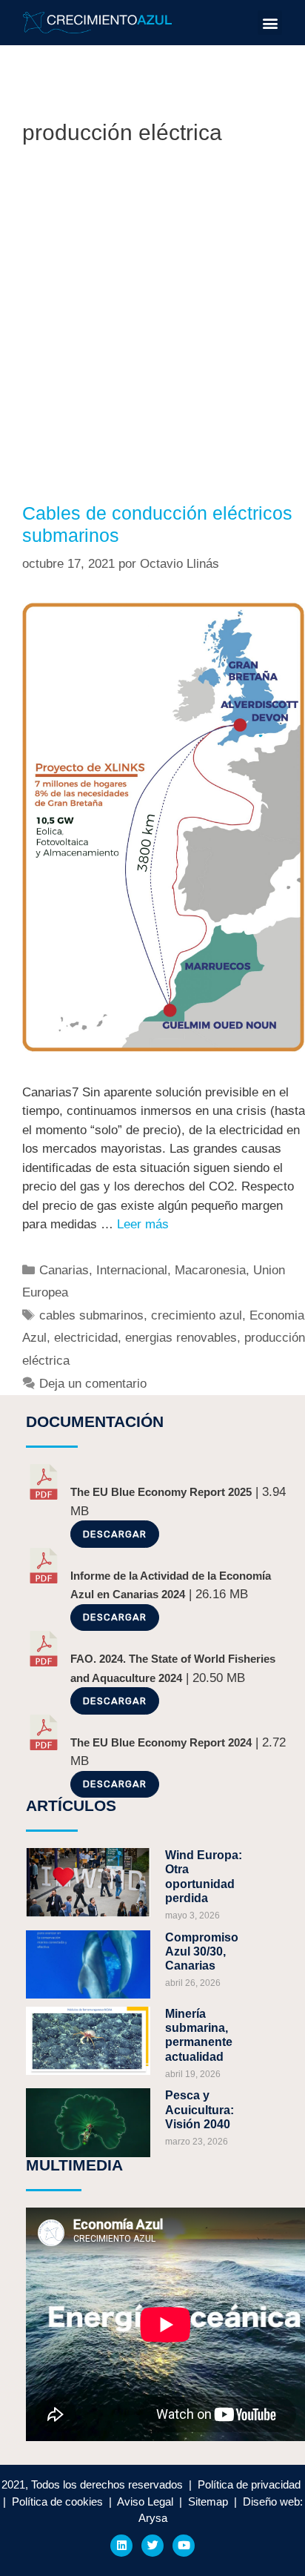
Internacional (132, 1270)
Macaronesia (210, 1270)
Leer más (143, 1224)
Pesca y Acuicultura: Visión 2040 (200, 2109)
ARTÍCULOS (71, 1805)
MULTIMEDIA (74, 2165)
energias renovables (181, 1338)
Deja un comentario (93, 1384)
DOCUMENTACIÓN (95, 1421)
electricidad (86, 1338)
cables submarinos (91, 1315)
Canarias (64, 1270)
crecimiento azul (197, 1315)
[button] (270, 23)
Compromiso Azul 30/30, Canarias (202, 1951)
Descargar (115, 1534)
